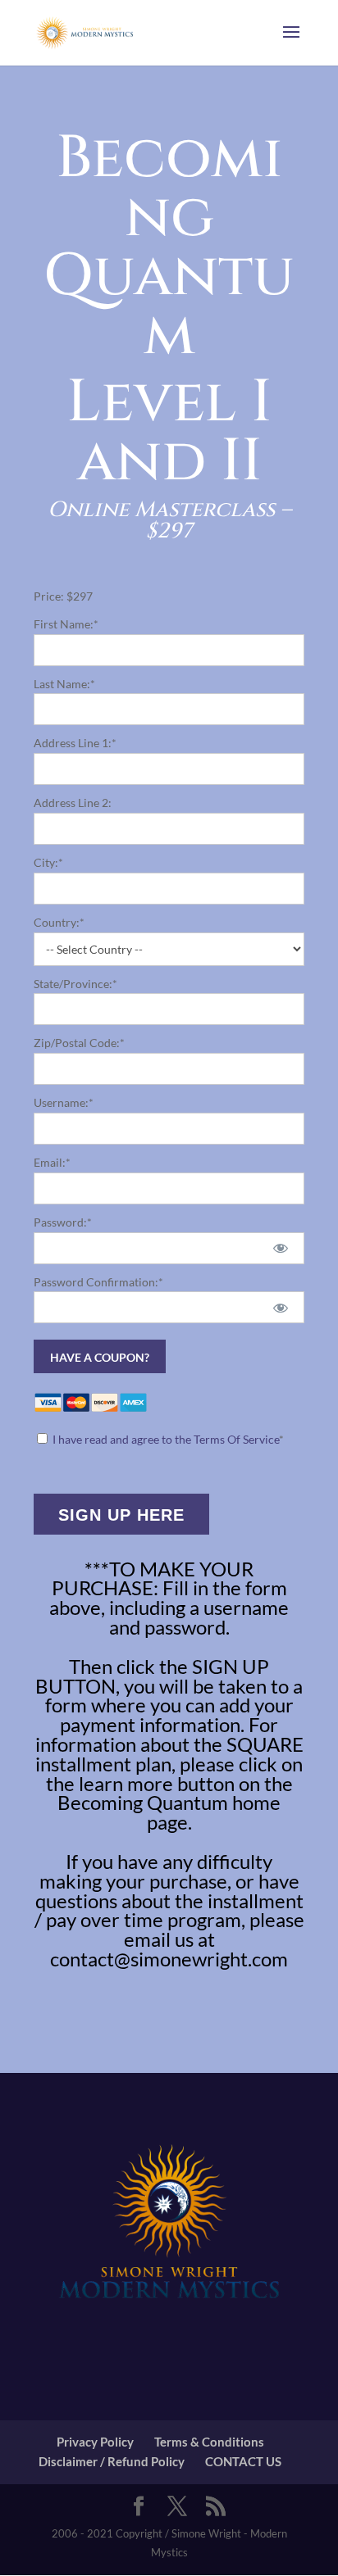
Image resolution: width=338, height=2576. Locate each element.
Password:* (63, 1222)
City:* (48, 862)
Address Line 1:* (75, 743)
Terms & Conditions (209, 2442)
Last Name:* (64, 684)
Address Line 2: (73, 803)
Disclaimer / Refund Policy (112, 2461)
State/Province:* (75, 984)
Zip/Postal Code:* (79, 1043)
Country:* (59, 922)
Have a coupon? (100, 1357)
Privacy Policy (95, 2442)
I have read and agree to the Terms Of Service (166, 1439)
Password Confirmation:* (98, 1282)
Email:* (52, 1162)
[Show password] (280, 1248)
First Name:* (66, 624)
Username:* (64, 1102)
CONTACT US (243, 2461)
